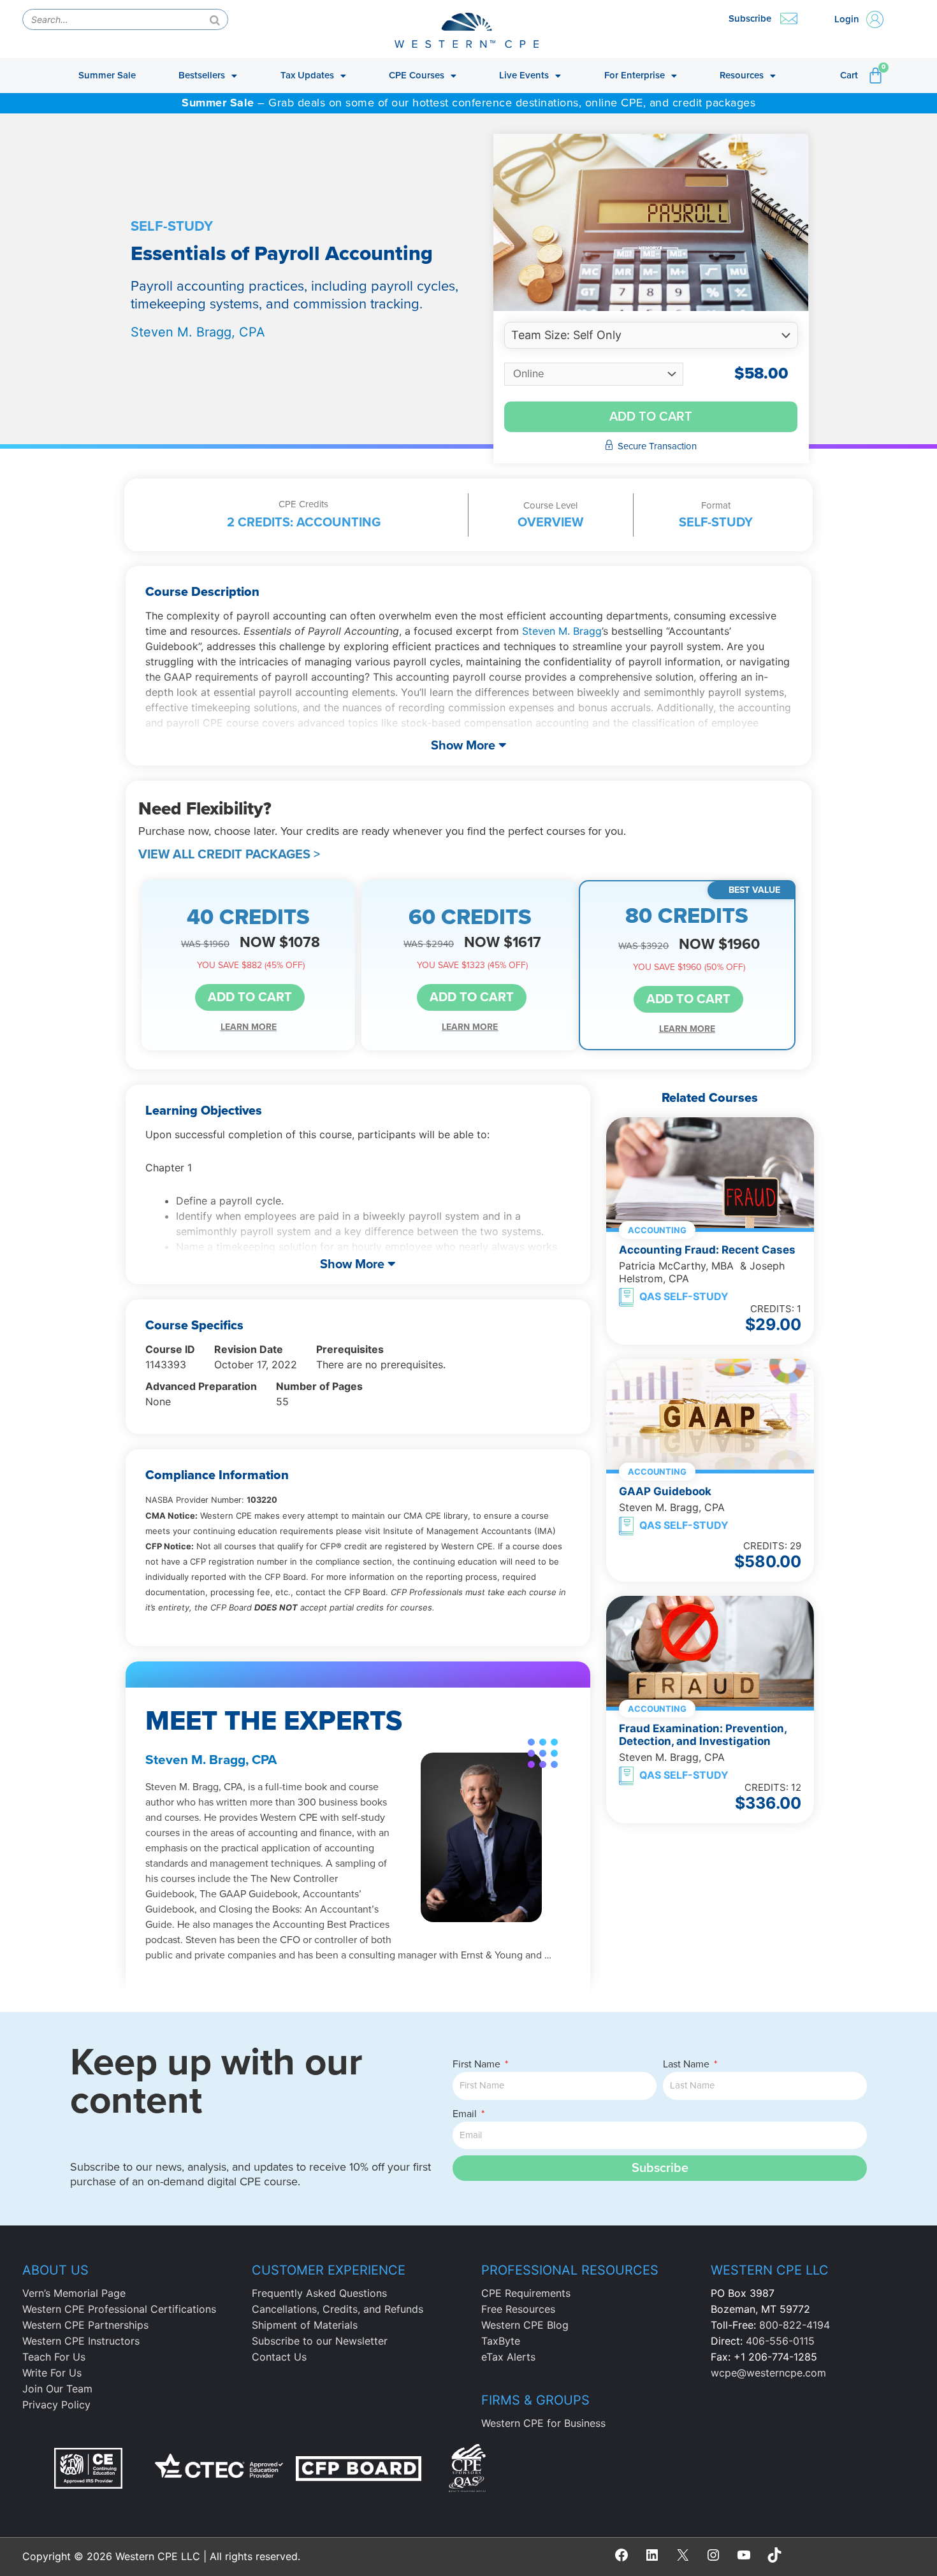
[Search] (215, 19)
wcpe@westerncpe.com (768, 2373)
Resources (742, 75)
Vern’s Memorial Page (74, 2293)
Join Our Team (57, 2389)
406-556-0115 (780, 2341)
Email (466, 2114)
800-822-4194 (795, 2325)
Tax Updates (307, 75)
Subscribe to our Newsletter (320, 2341)
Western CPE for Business (543, 2423)
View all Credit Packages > (229, 855)
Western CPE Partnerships (85, 2325)
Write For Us (52, 2373)
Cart (849, 75)
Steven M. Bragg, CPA (198, 332)
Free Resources (518, 2309)
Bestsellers (202, 75)
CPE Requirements (526, 2293)
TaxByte (501, 2341)
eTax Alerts (508, 2357)
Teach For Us (54, 2357)
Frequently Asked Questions (319, 2293)
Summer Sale (107, 75)
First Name (478, 2064)
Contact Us (279, 2357)
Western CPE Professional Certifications (119, 2309)
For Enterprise (635, 75)
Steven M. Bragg (562, 631)
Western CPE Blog (525, 2325)
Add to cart (651, 417)
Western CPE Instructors (81, 2341)
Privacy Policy (56, 2405)
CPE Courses (417, 75)
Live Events (524, 75)
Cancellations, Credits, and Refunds (338, 2309)
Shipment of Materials (305, 2325)
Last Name (687, 2064)
